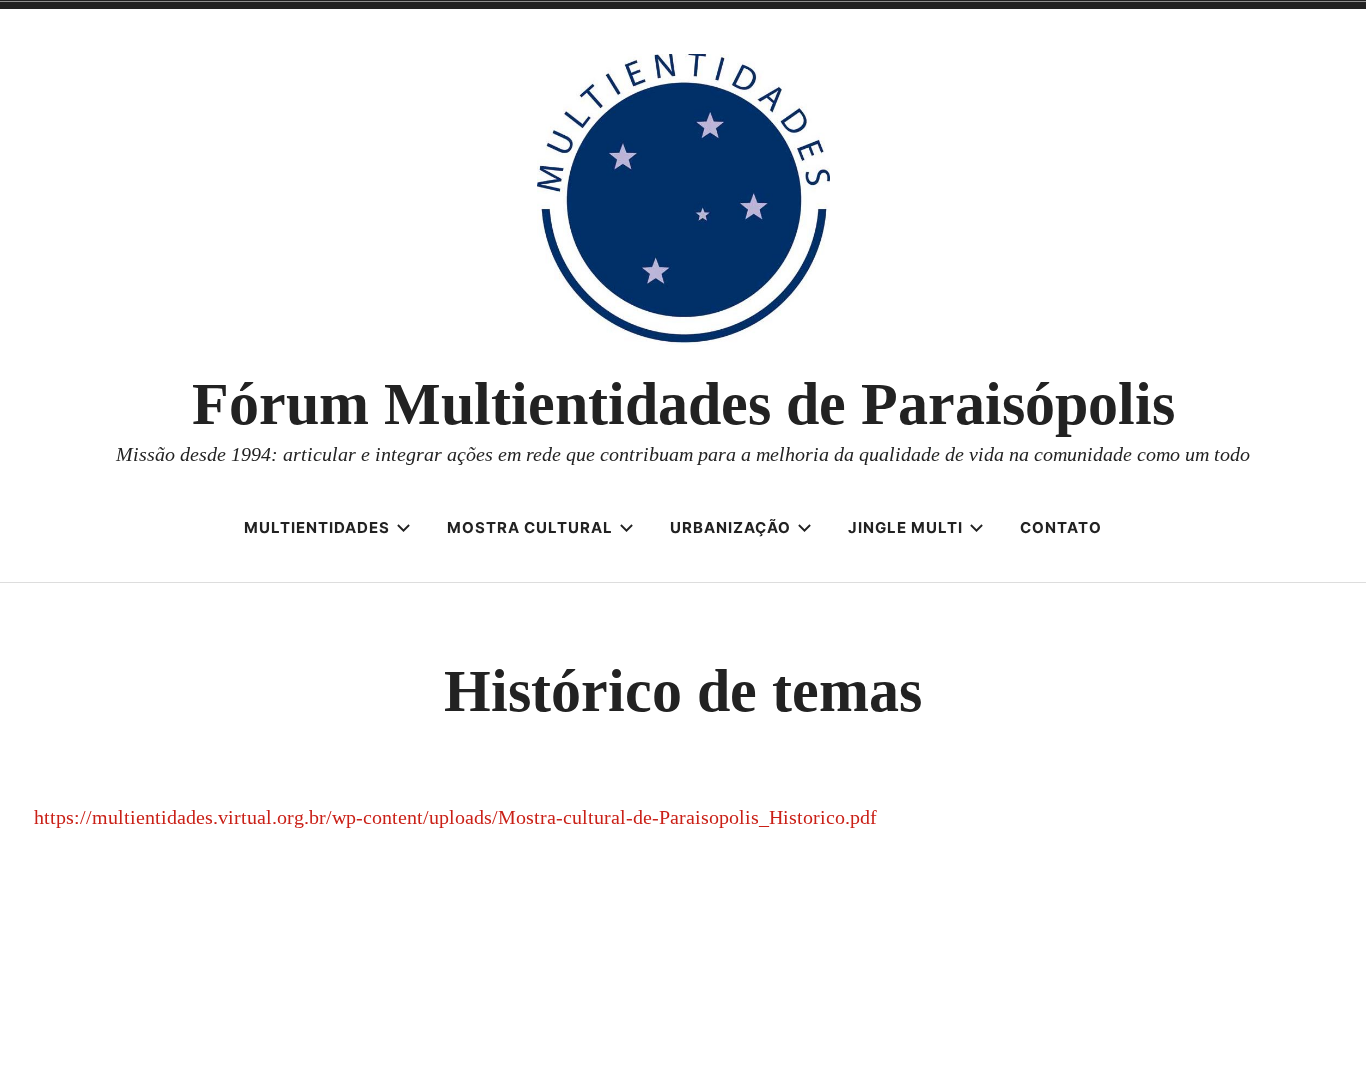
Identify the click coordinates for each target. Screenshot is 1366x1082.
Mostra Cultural (530, 527)
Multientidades (317, 527)
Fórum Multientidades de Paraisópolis (683, 404)
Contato (1061, 527)
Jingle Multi (905, 527)
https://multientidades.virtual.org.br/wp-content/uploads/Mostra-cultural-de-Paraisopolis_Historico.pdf (455, 817)
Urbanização (730, 527)
